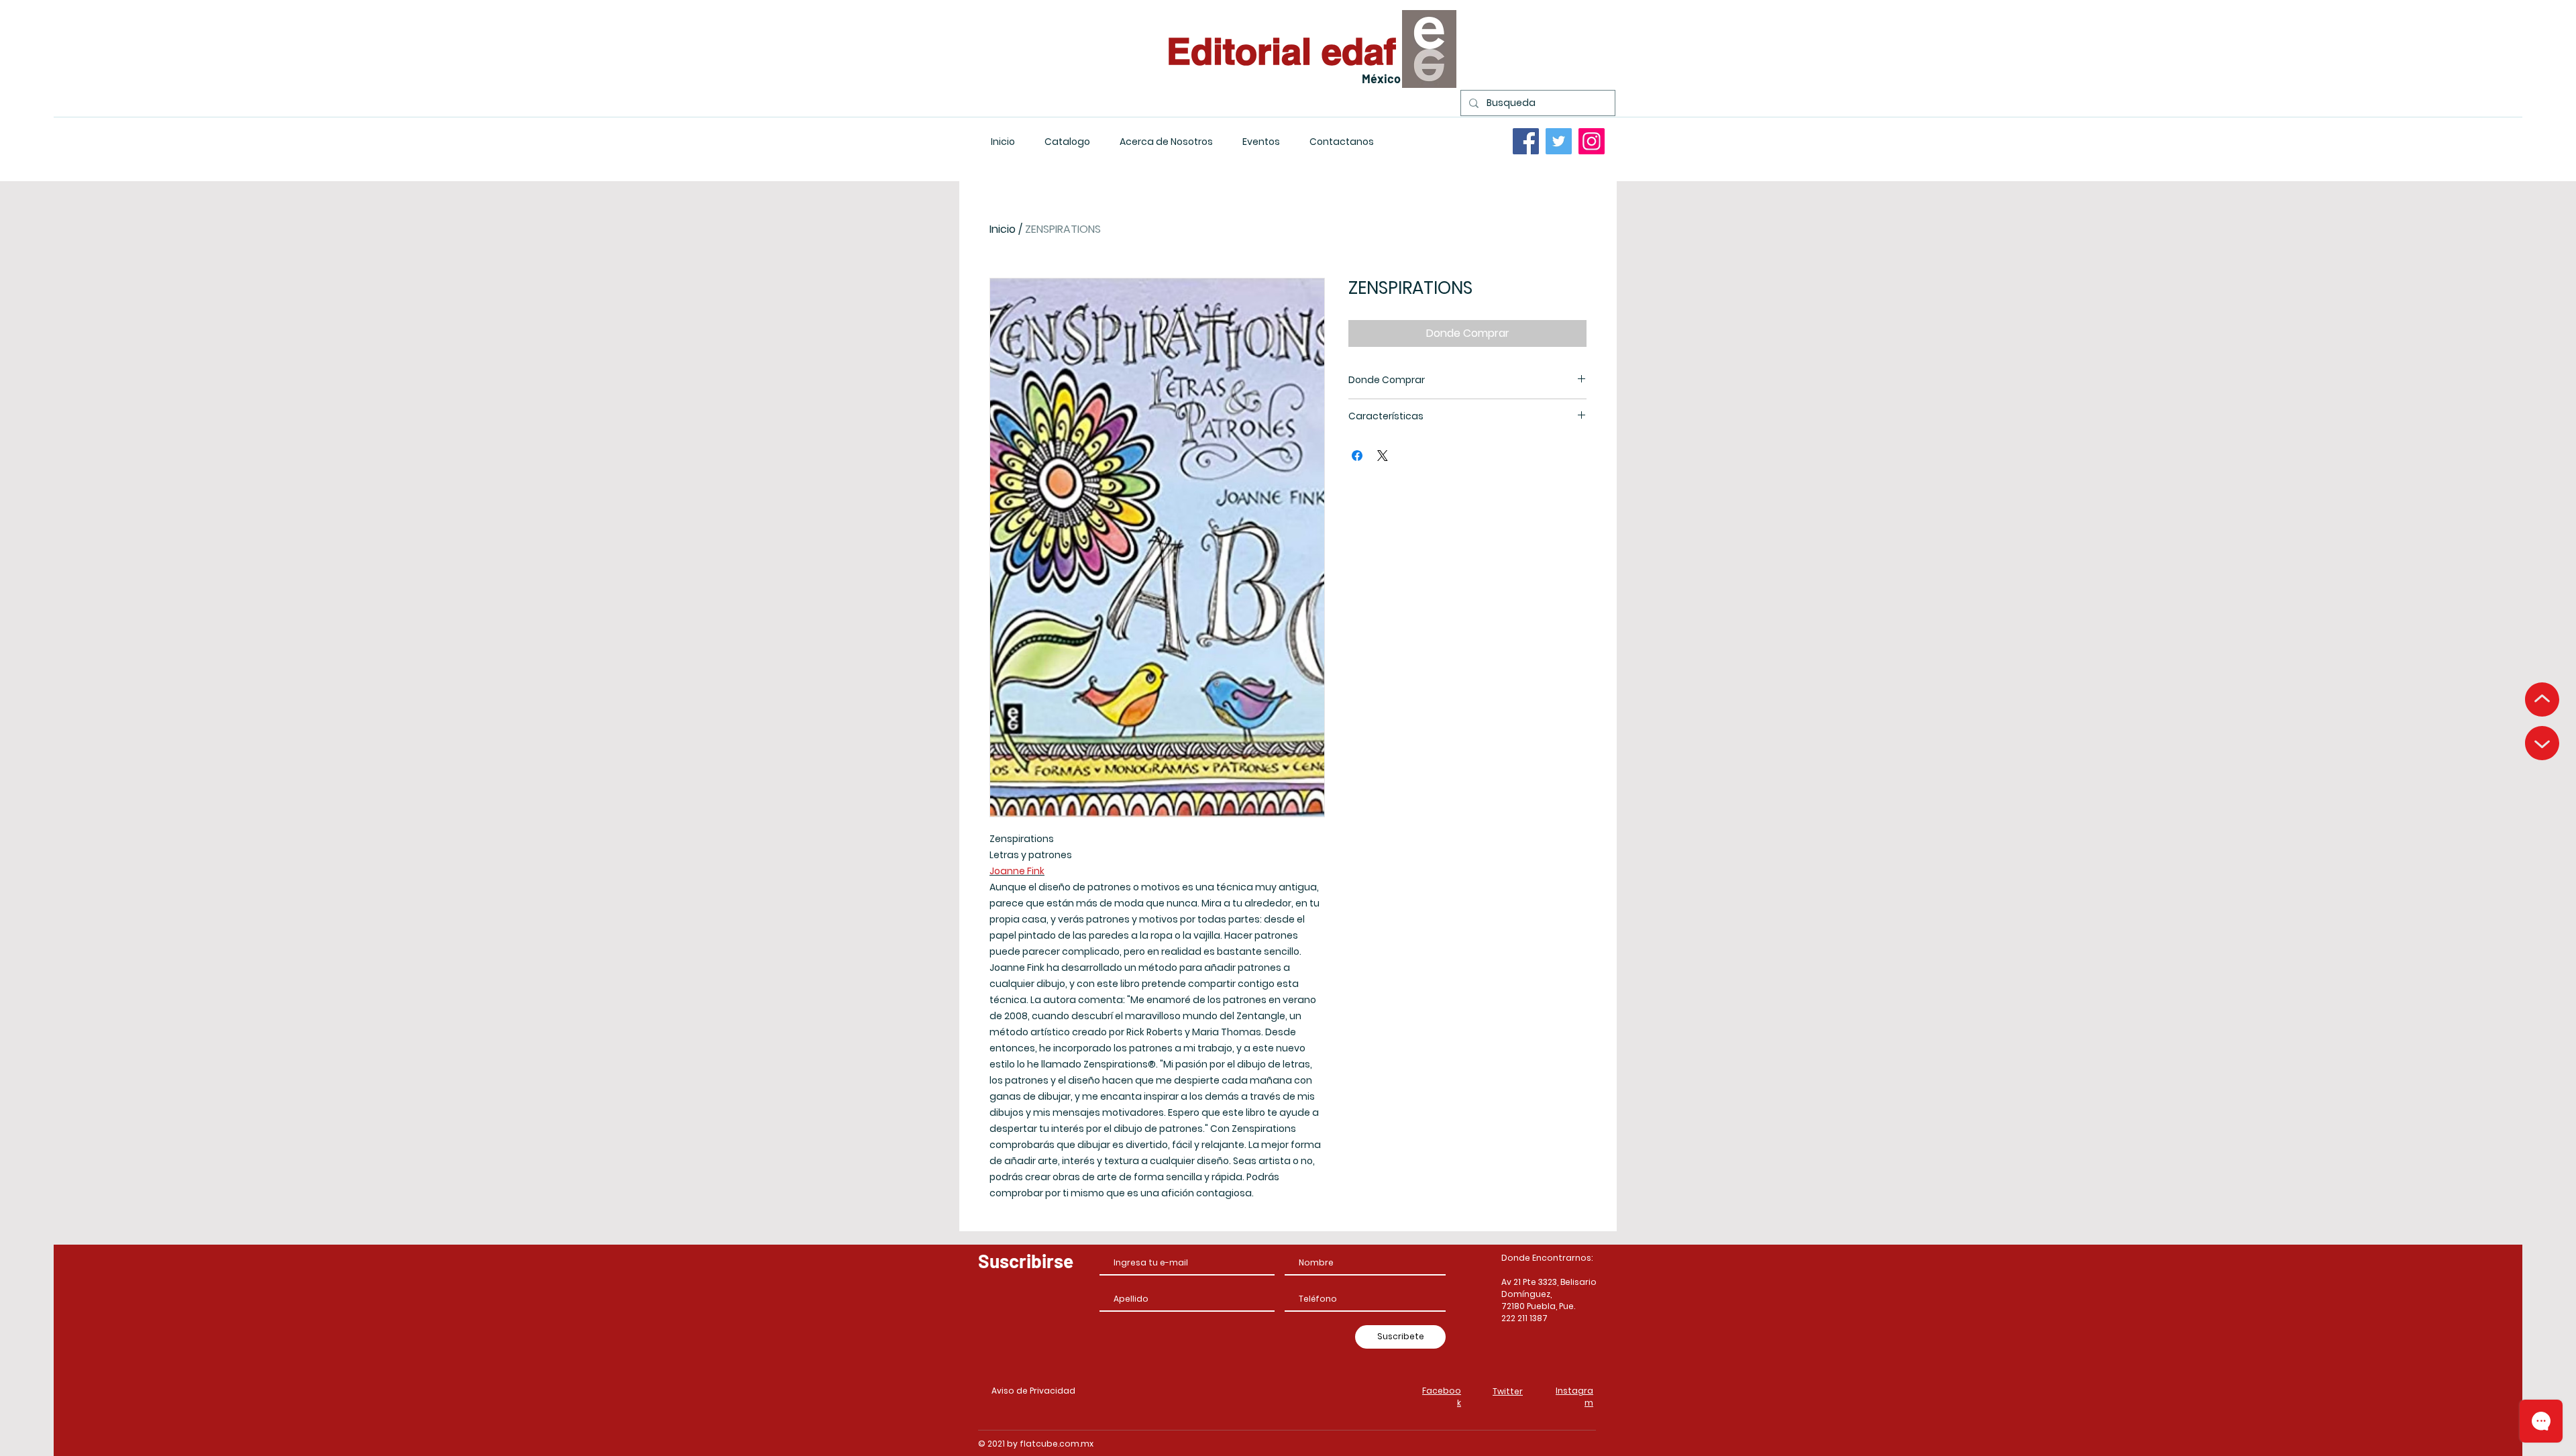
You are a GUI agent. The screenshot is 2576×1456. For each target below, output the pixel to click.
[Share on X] (1383, 456)
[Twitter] (1559, 141)
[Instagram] (1592, 141)
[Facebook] (1526, 141)
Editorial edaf (1281, 51)
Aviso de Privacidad (1033, 1391)
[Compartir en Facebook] (1357, 456)
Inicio (1003, 229)
